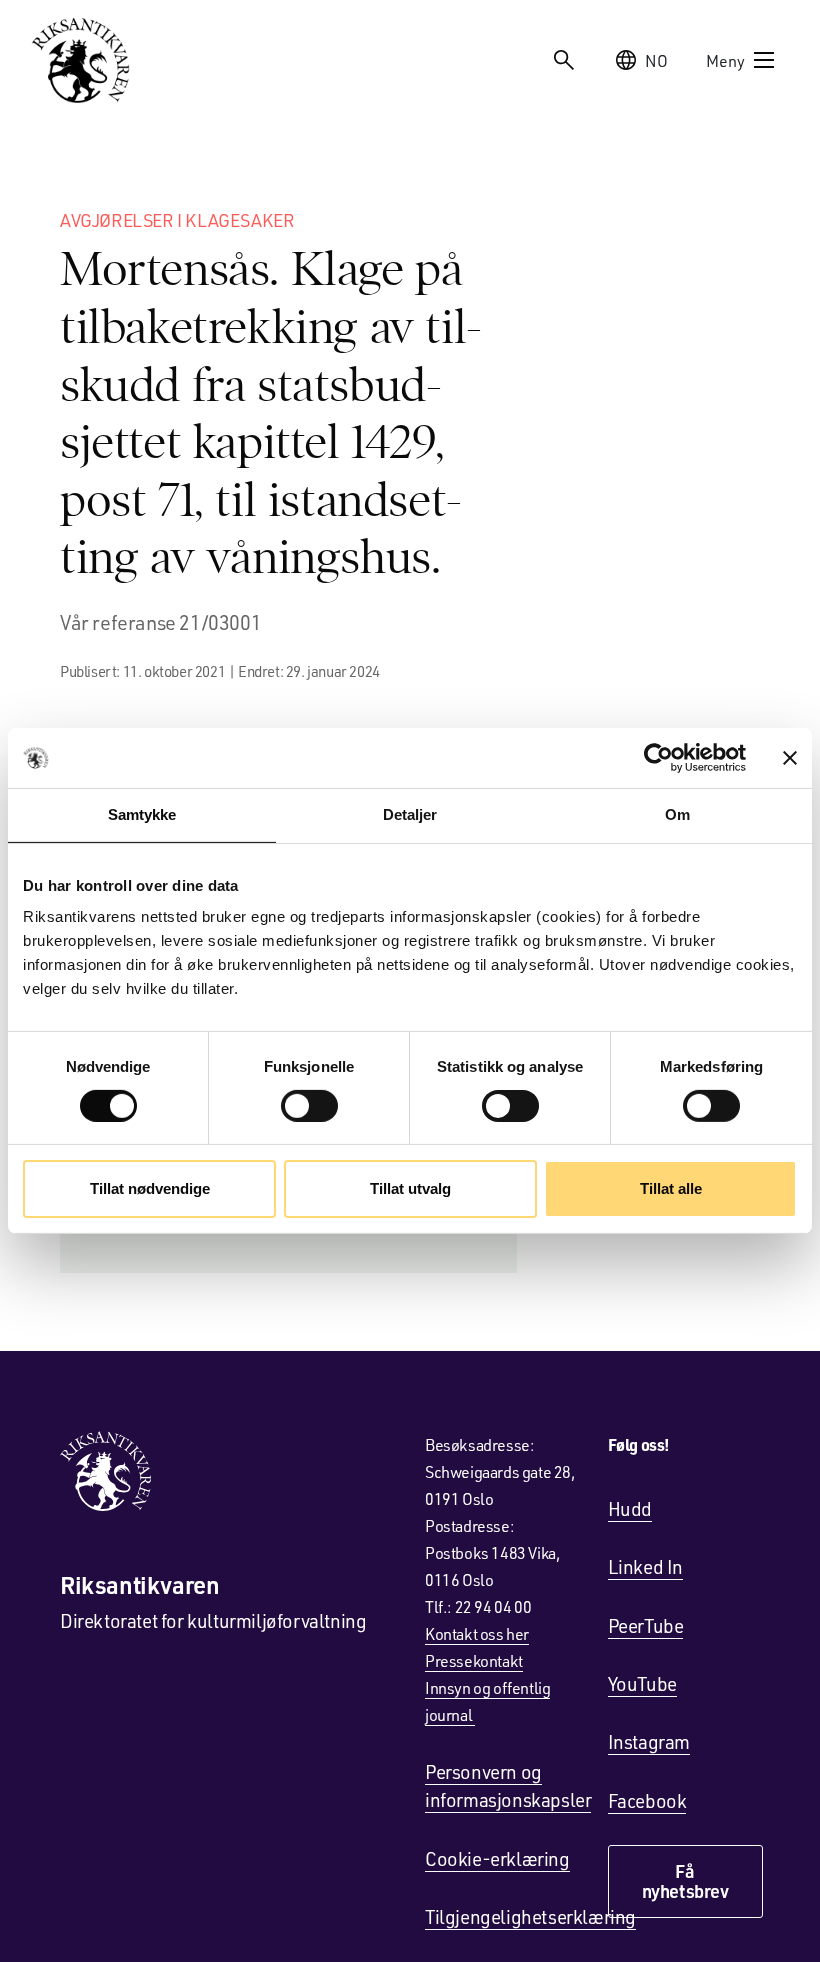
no (656, 60)
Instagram (649, 1741)
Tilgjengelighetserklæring (530, 1916)
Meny (725, 60)
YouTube (642, 1683)
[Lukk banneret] (790, 758)
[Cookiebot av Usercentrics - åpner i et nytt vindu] (658, 758)
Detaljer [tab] (410, 814)
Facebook (647, 1800)
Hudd (630, 1508)
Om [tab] (677, 814)
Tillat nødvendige (150, 1188)
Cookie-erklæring (497, 1858)
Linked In (645, 1566)
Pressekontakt (474, 1660)
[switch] (309, 1106)
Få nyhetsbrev (685, 1881)
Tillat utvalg (410, 1188)
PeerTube (646, 1625)
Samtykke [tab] (142, 814)
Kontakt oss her (477, 1633)
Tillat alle (671, 1188)
